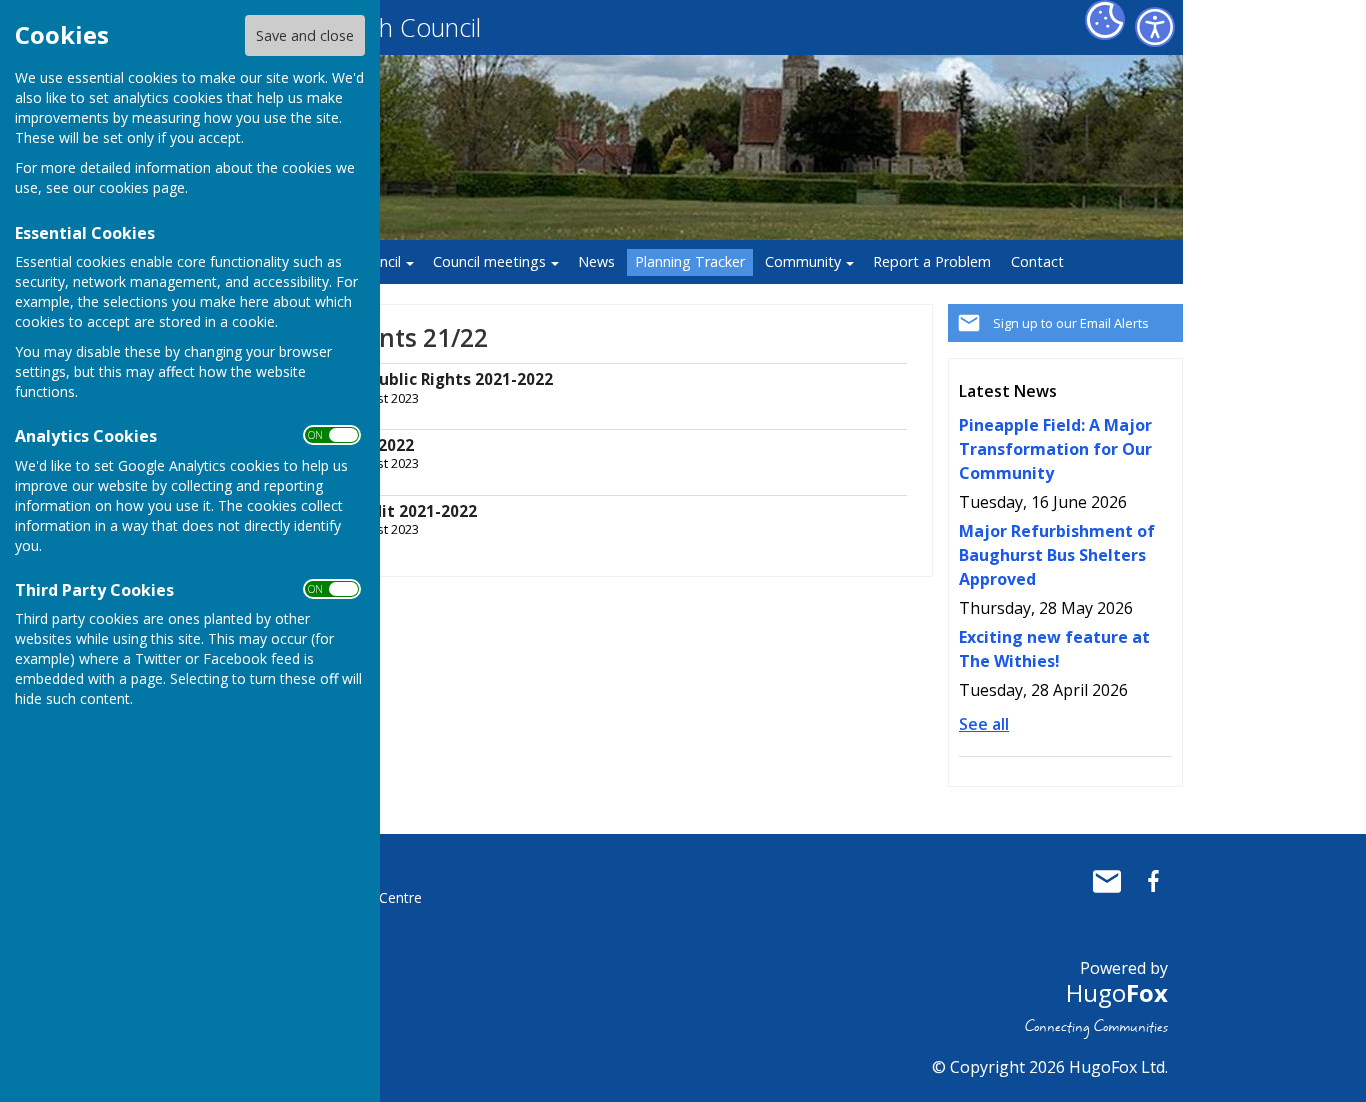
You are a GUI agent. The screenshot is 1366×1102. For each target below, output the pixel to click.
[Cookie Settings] (1105, 20)
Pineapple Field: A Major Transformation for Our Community (1055, 449)
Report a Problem (932, 261)
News (596, 261)
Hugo (1117, 992)
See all (984, 724)
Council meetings (489, 261)
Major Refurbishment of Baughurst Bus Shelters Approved (1057, 555)
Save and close (305, 35)
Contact (1037, 261)
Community (803, 261)
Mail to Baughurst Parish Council (1107, 881)
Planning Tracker (690, 261)
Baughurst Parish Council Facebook (1153, 881)
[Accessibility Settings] (1155, 27)
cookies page (142, 187)
